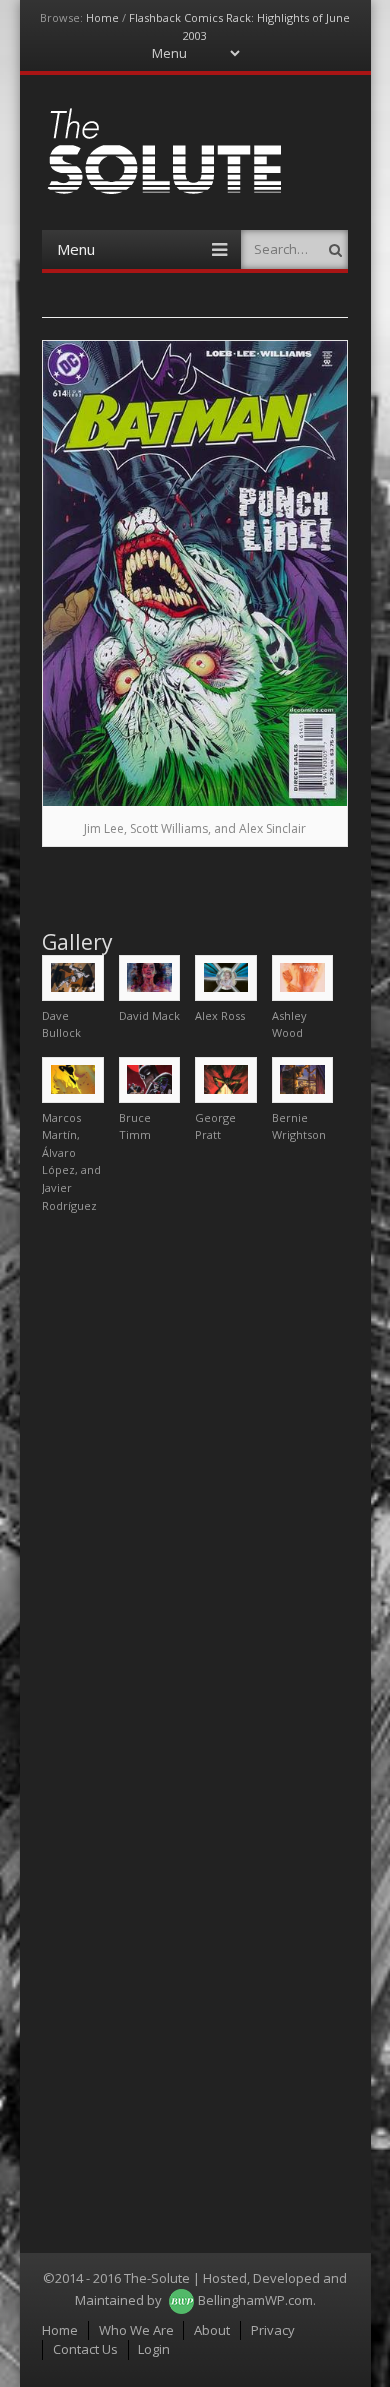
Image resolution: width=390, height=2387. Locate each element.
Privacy (273, 2330)
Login (154, 2349)
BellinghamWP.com (255, 2300)
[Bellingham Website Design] (181, 2300)
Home (102, 17)
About (212, 2330)
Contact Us (85, 2349)
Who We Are (136, 2330)
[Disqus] (195, 1479)
